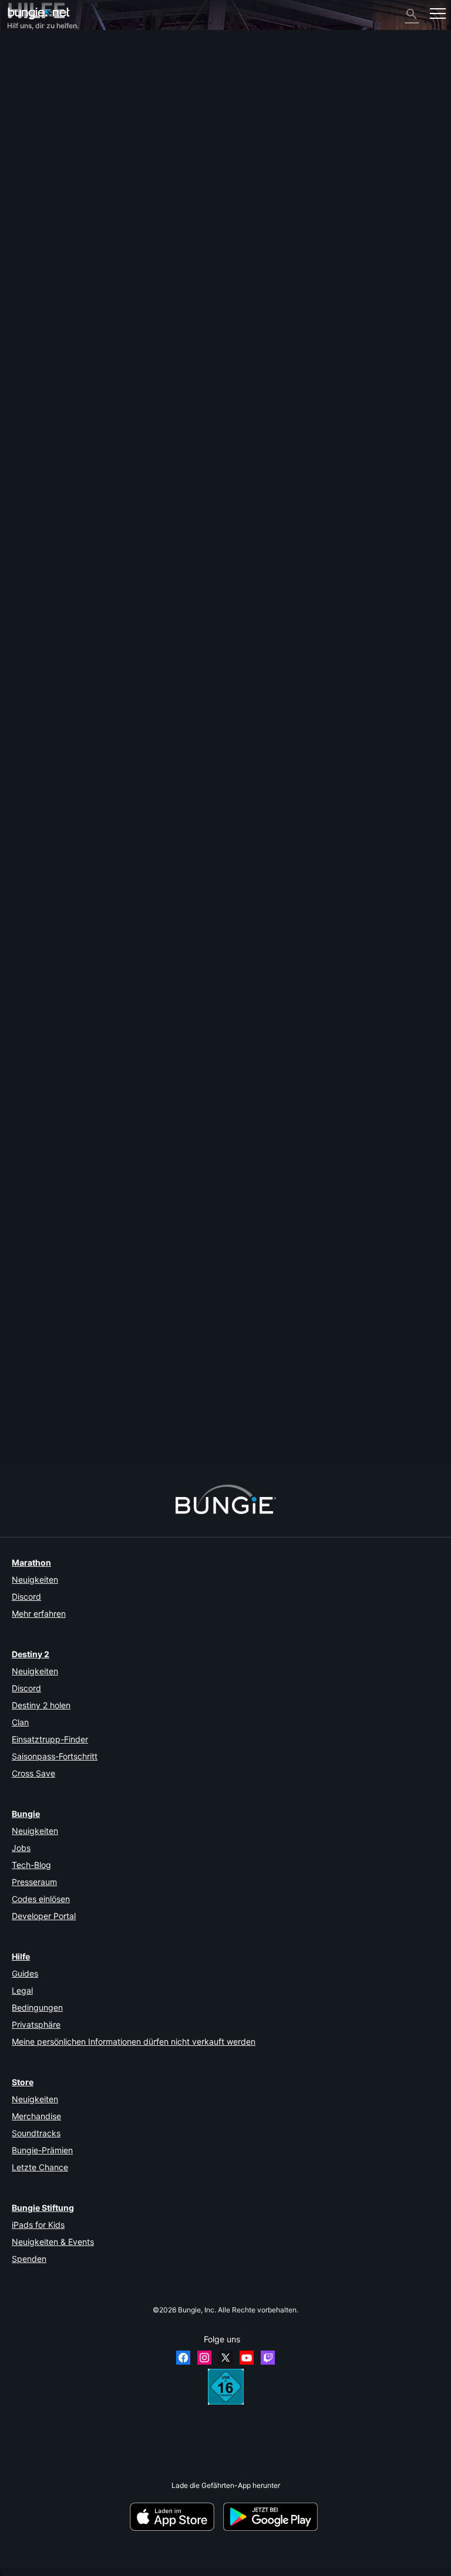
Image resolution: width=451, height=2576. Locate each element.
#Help (18, 907)
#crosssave (129, 907)
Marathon (31, 1562)
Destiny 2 (28, 57)
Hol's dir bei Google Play (272, 2517)
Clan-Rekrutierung (43, 216)
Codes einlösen (41, 1899)
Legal (22, 1990)
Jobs (21, 1848)
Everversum (32, 128)
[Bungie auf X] (225, 2358)
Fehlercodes (33, 110)
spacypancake (31, 828)
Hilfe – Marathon (40, 242)
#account (46, 907)
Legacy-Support (40, 198)
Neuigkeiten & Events (53, 2242)
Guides (25, 1973)
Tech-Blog (31, 1865)
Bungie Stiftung (43, 2208)
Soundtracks (36, 2133)
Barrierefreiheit (37, 145)
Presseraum (34, 1882)
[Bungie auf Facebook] (183, 2358)
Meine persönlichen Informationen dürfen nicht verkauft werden (134, 2041)
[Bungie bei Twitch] (268, 2358)
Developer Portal (44, 1916)
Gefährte (27, 207)
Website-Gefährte (42, 154)
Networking (32, 119)
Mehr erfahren (39, 1614)
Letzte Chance (40, 2167)
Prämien (26, 75)
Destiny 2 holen (41, 1705)
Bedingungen (37, 2007)
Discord (26, 1596)
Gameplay (30, 92)
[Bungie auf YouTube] (247, 2358)
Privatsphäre (36, 2024)
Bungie (26, 1814)
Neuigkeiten (35, 1579)
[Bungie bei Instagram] (204, 2358)
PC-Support (33, 181)
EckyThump (27, 1416)
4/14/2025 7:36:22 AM (86, 960)
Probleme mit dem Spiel (51, 136)
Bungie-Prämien (42, 2150)
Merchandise (36, 2116)
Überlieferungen (39, 84)
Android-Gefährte (42, 172)
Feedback (29, 66)
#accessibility (86, 907)
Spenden (29, 2259)
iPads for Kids (38, 2225)
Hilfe (21, 101)
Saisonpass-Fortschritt (55, 1756)
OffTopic (27, 233)
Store (23, 2082)
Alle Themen (33, 48)
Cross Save (33, 1773)
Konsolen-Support (43, 189)
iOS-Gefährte (35, 163)
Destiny (39, 13)
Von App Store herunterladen (176, 2517)
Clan (20, 1722)
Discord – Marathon (45, 251)
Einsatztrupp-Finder (50, 1739)
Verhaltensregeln (39, 263)
